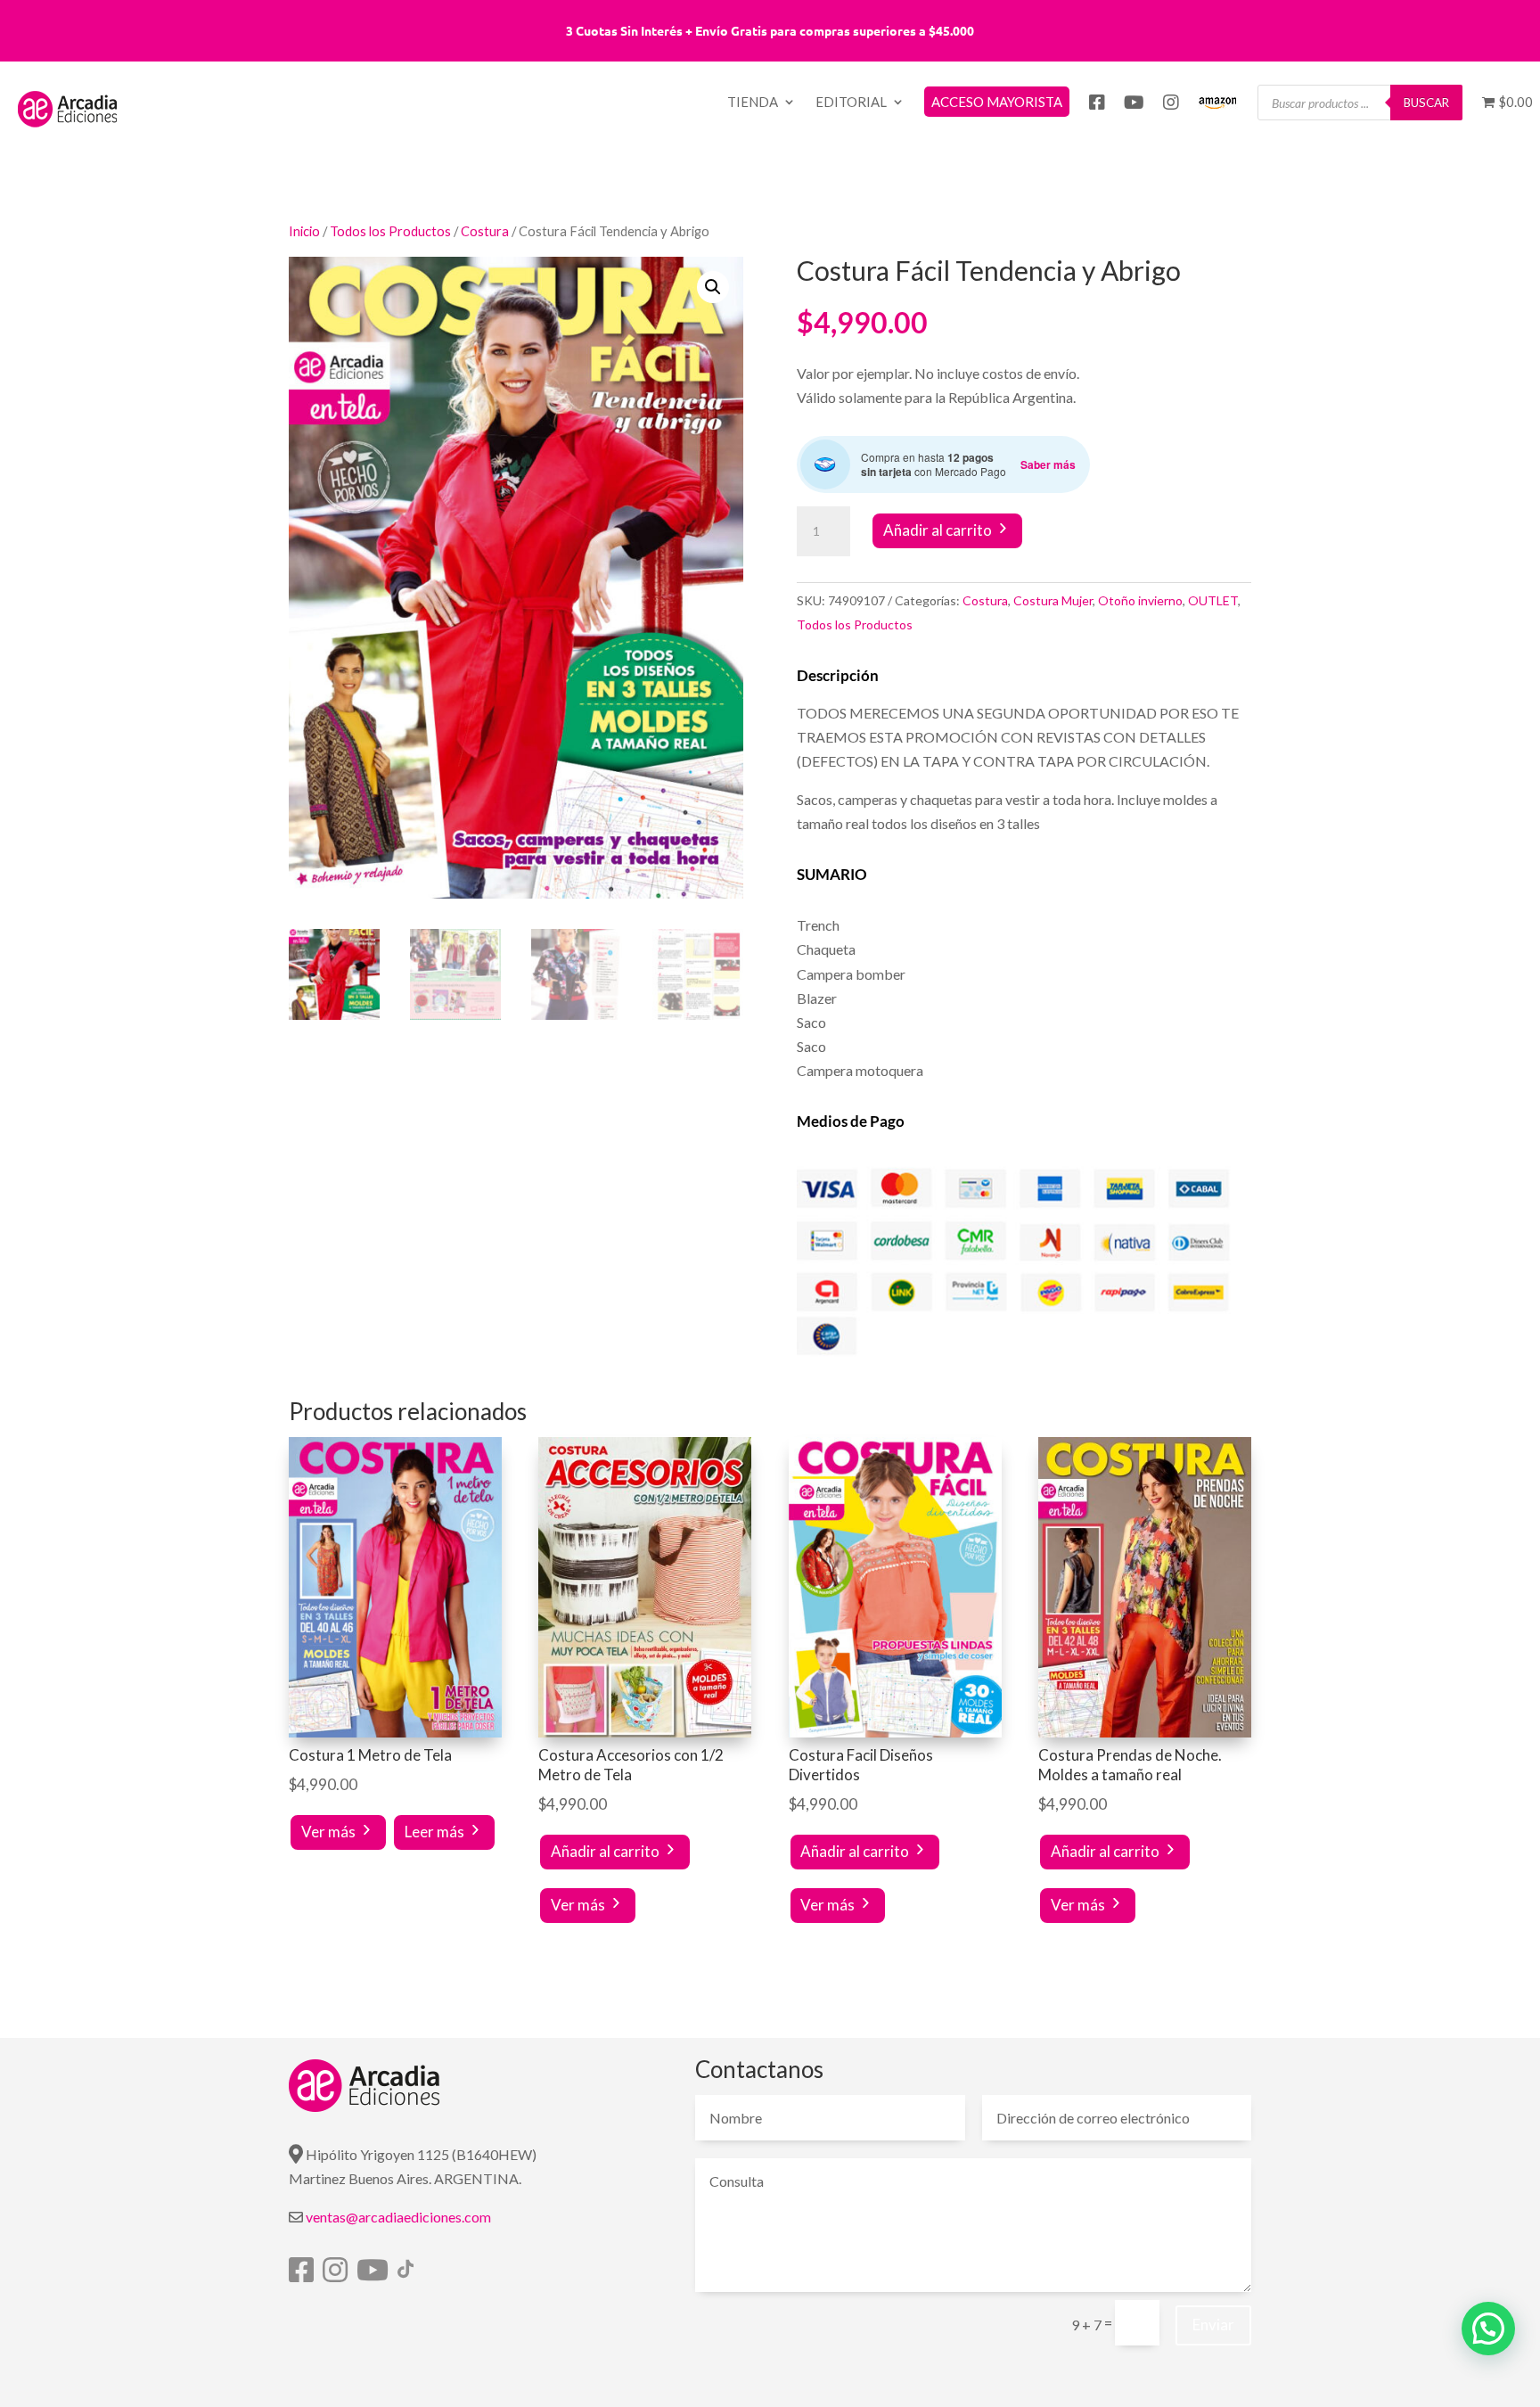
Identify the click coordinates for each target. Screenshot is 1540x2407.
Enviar (1213, 2325)
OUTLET (1213, 600)
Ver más (328, 1832)
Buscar (1426, 103)
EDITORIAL (851, 103)
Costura (485, 231)
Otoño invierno (1140, 600)
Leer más (434, 1832)
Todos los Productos (390, 231)
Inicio (304, 231)
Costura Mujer (1053, 600)
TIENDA (753, 103)
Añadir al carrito (938, 530)
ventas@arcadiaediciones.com (398, 2217)
